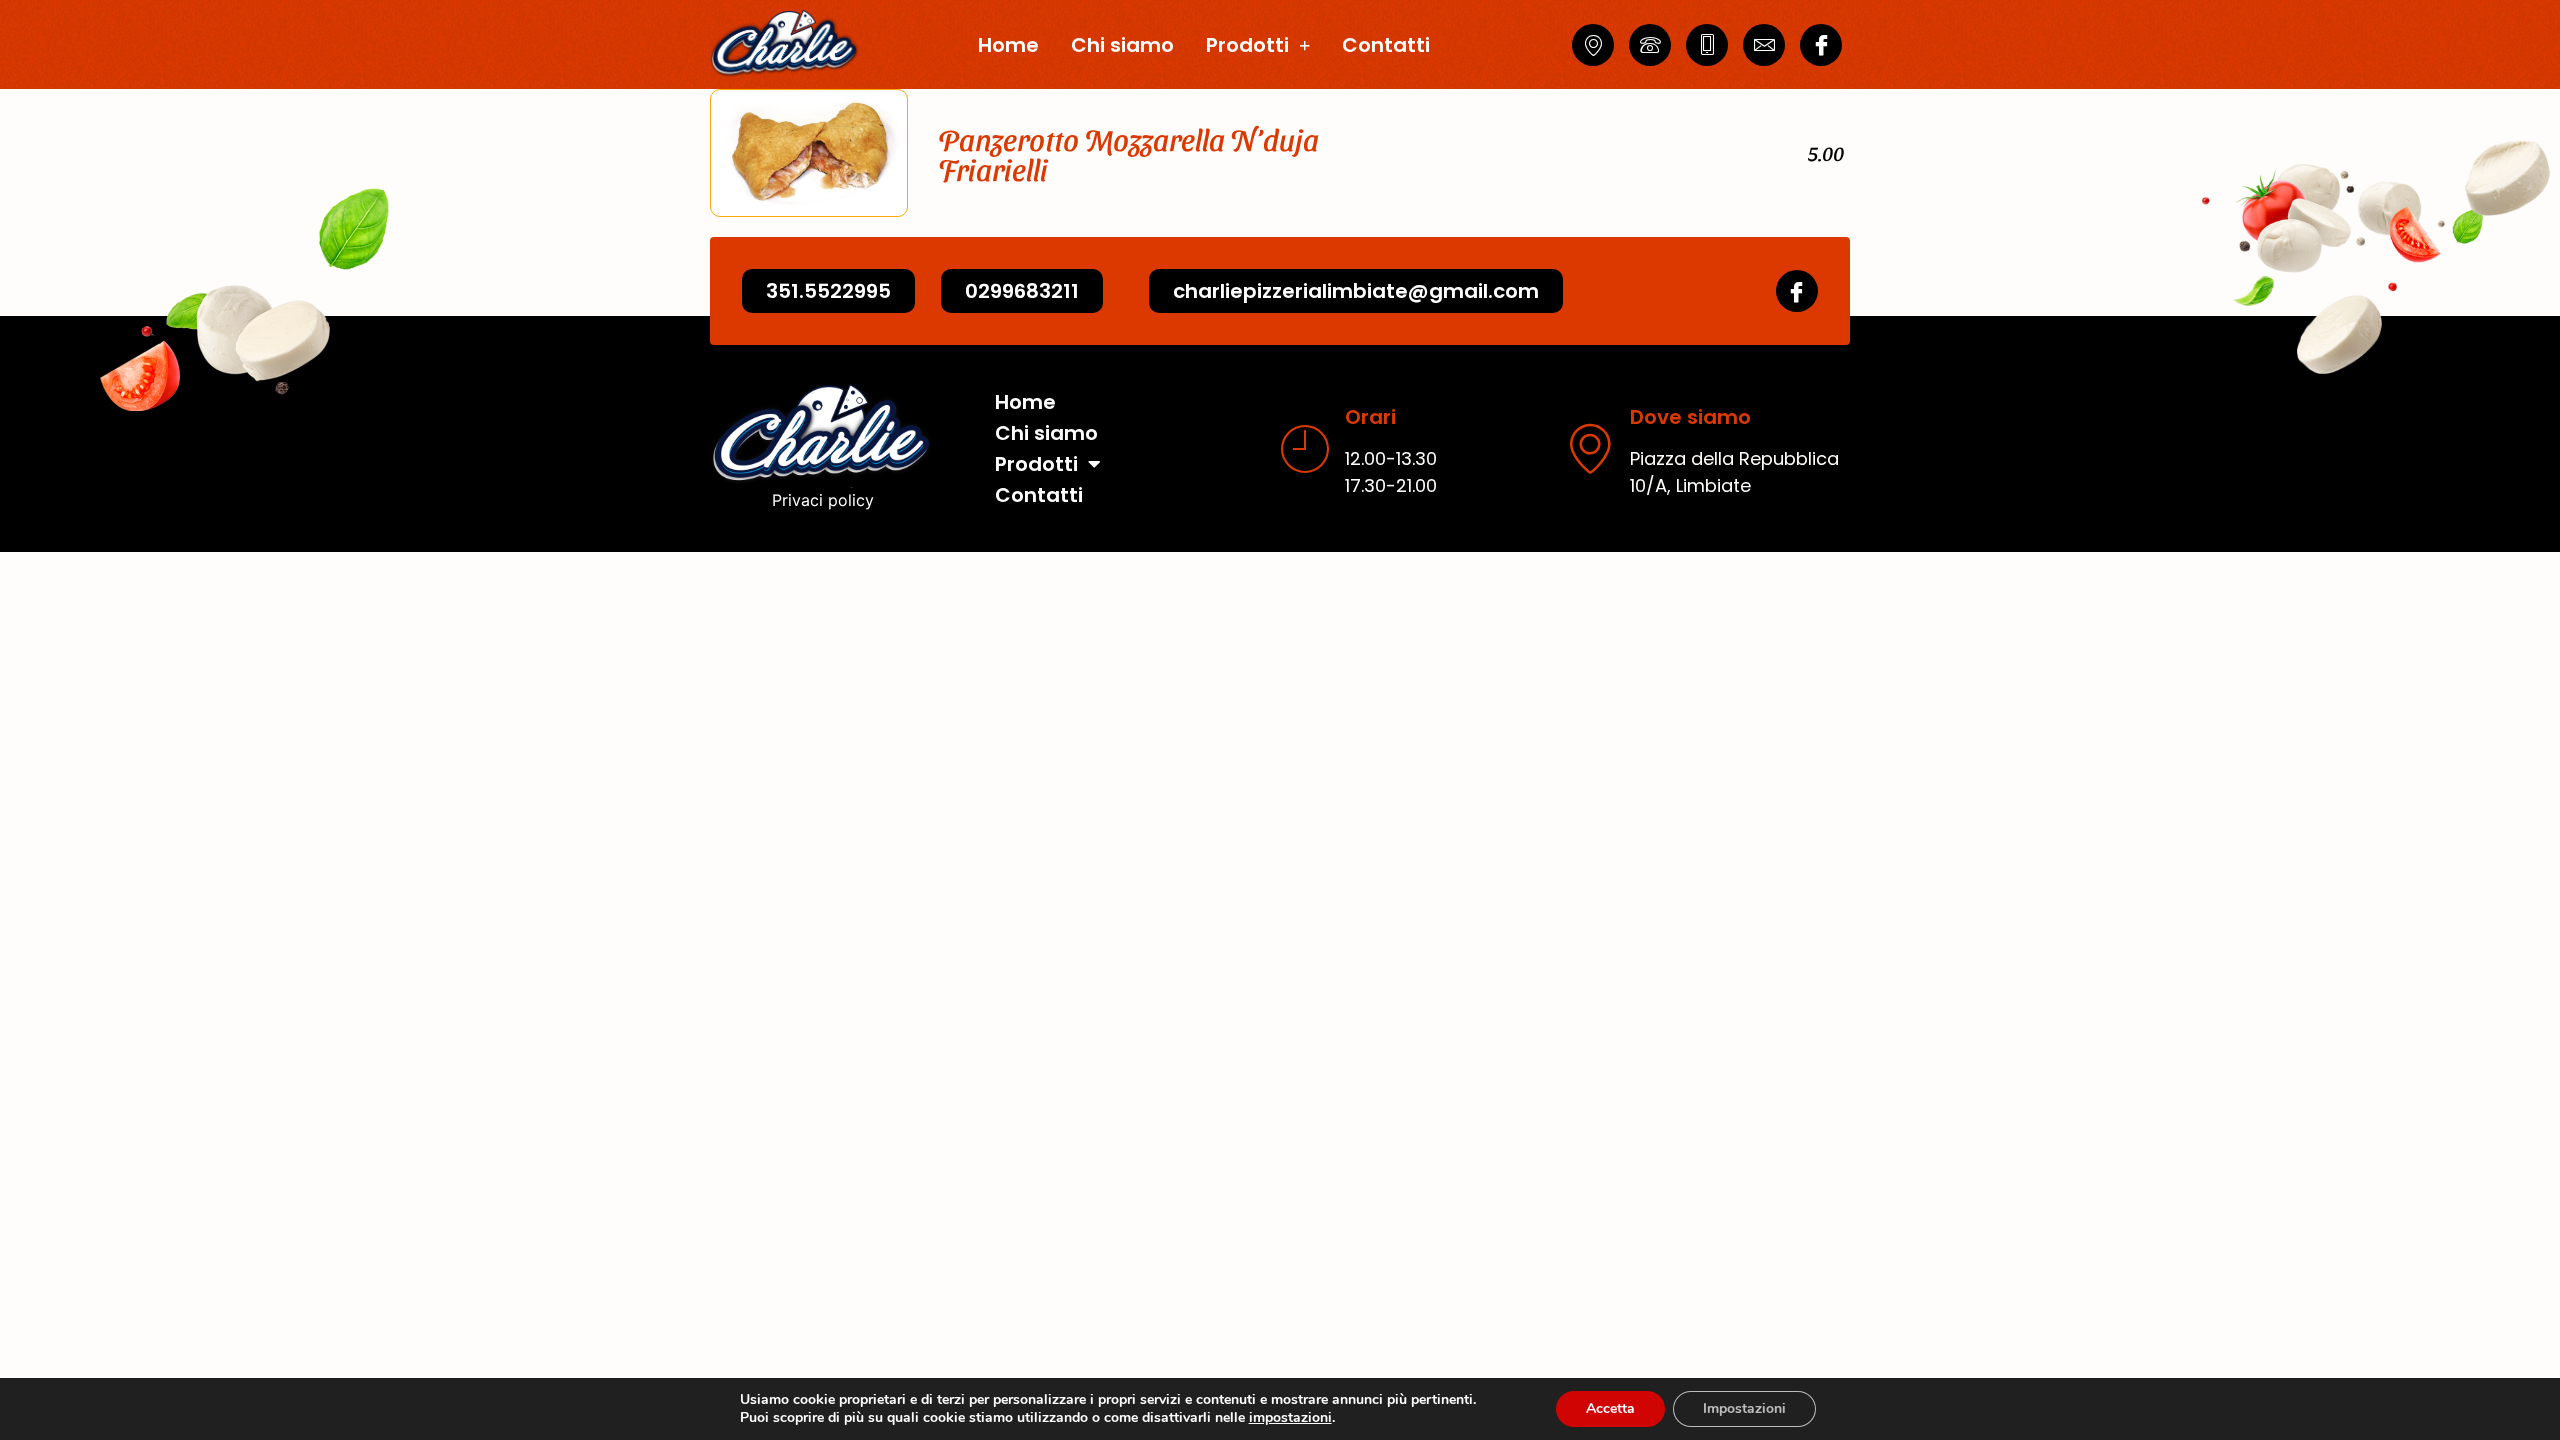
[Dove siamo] (1590, 448)
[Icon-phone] (1650, 45)
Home (1008, 45)
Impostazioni (1744, 1408)
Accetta (1610, 1408)
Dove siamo (1690, 417)
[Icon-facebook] (1821, 45)
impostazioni (1290, 1418)
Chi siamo (1122, 45)
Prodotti (1247, 45)
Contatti (1386, 45)
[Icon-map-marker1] (1593, 45)
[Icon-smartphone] (1707, 45)
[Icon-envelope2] (1764, 45)
